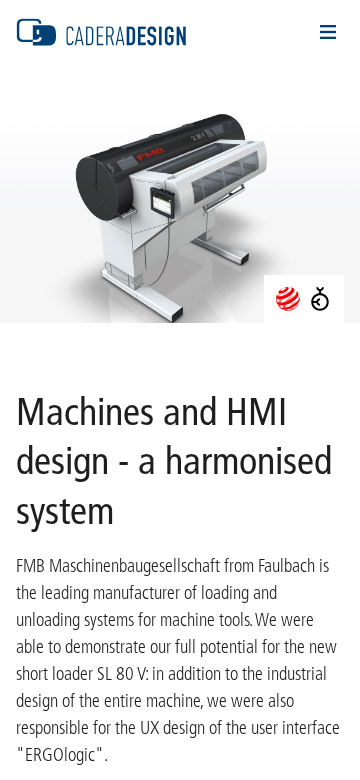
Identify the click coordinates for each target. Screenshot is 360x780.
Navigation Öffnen (328, 32)
